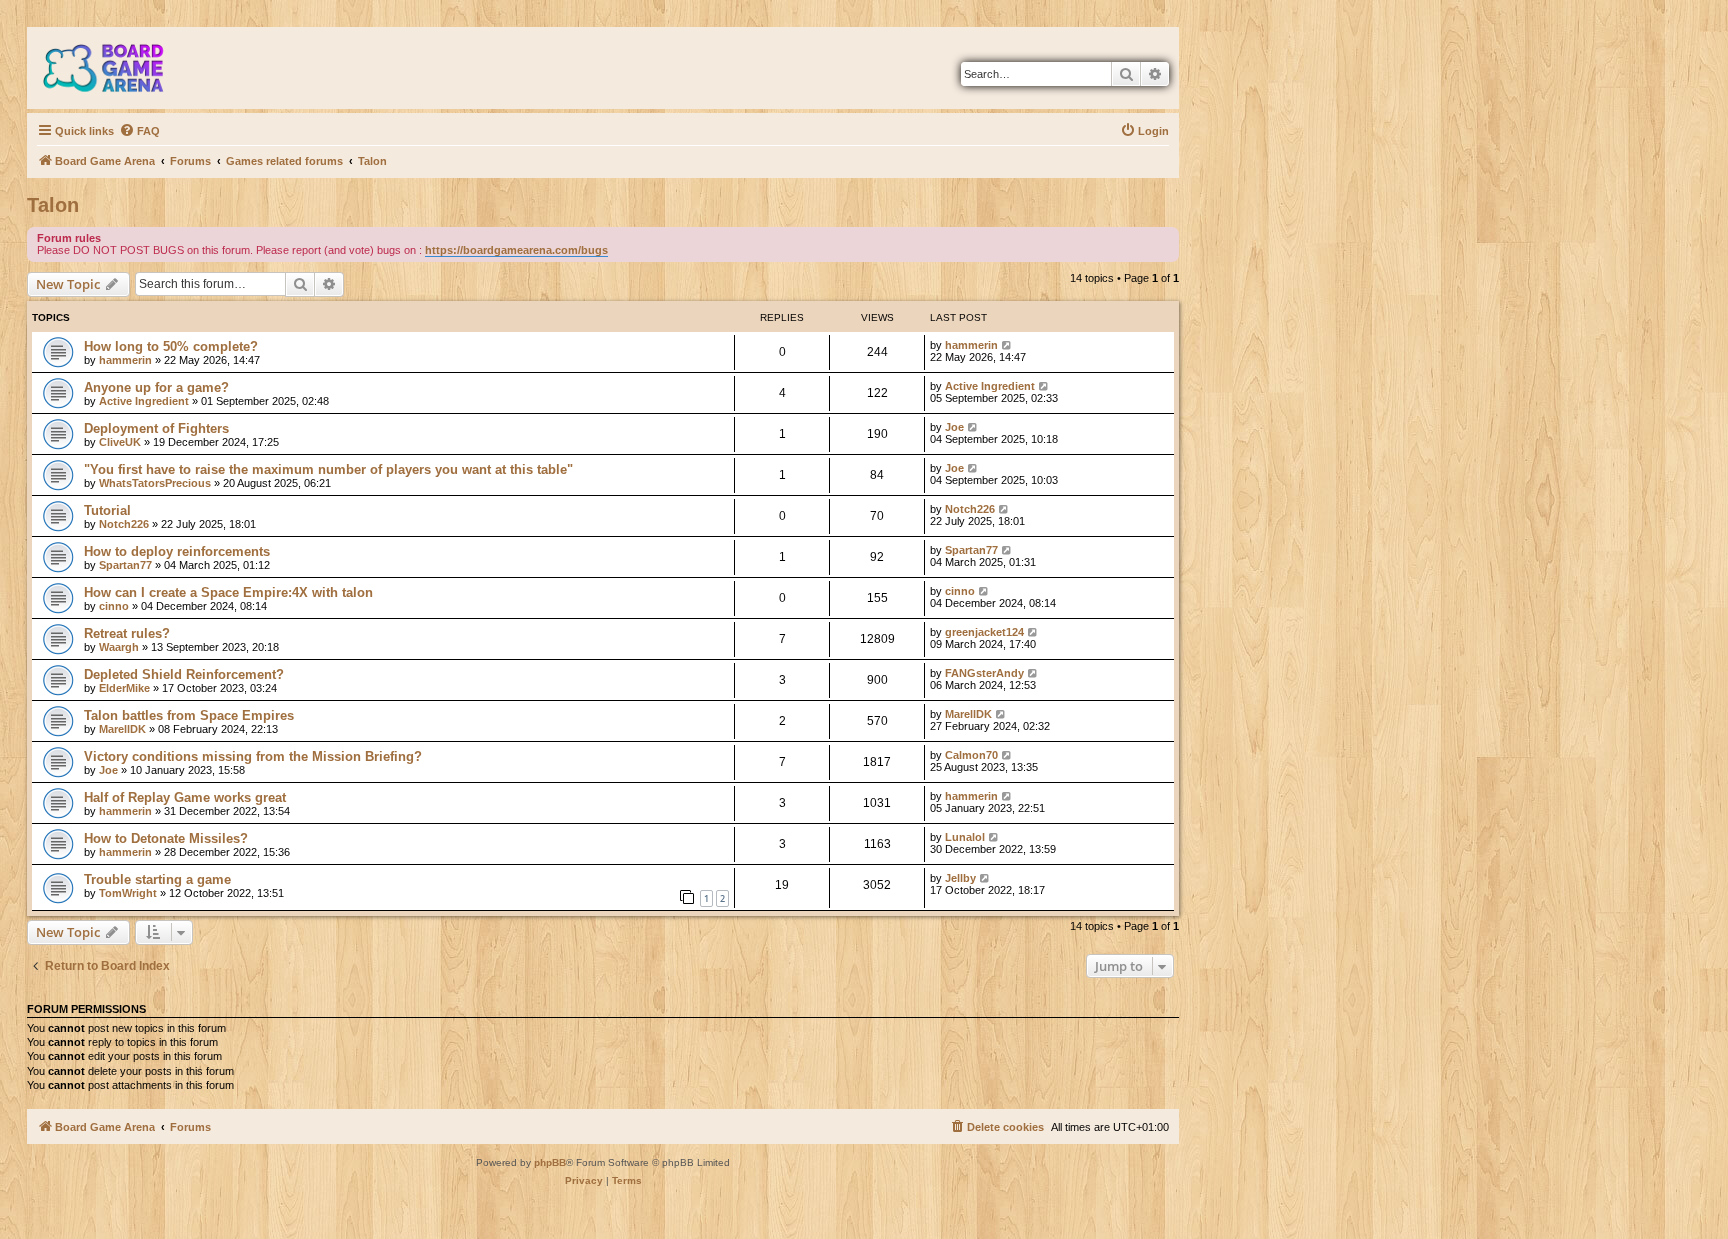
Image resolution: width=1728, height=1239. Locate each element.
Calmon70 (971, 755)
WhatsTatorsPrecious (155, 483)
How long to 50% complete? (171, 346)
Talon (53, 205)
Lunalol (965, 837)
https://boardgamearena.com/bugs (516, 250)
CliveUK (120, 442)
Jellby (960, 878)
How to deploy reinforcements (177, 551)
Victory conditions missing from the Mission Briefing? (253, 756)
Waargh (119, 647)
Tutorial (107, 510)
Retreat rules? (127, 633)
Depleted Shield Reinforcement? (184, 674)
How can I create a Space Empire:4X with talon (228, 592)
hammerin (125, 360)
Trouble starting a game (157, 879)
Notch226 (124, 524)
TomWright (128, 893)
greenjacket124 (984, 632)
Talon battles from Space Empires (189, 715)
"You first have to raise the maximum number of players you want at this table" (328, 469)
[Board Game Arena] (118, 68)
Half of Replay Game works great (185, 797)
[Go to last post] (1007, 345)
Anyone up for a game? (156, 387)
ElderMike (124, 688)
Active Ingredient (144, 401)
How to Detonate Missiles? (166, 838)
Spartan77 (125, 565)
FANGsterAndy (984, 673)
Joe (954, 427)
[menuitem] (139, 131)
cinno (114, 606)
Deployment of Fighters (156, 428)
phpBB (550, 1162)
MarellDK (122, 729)
